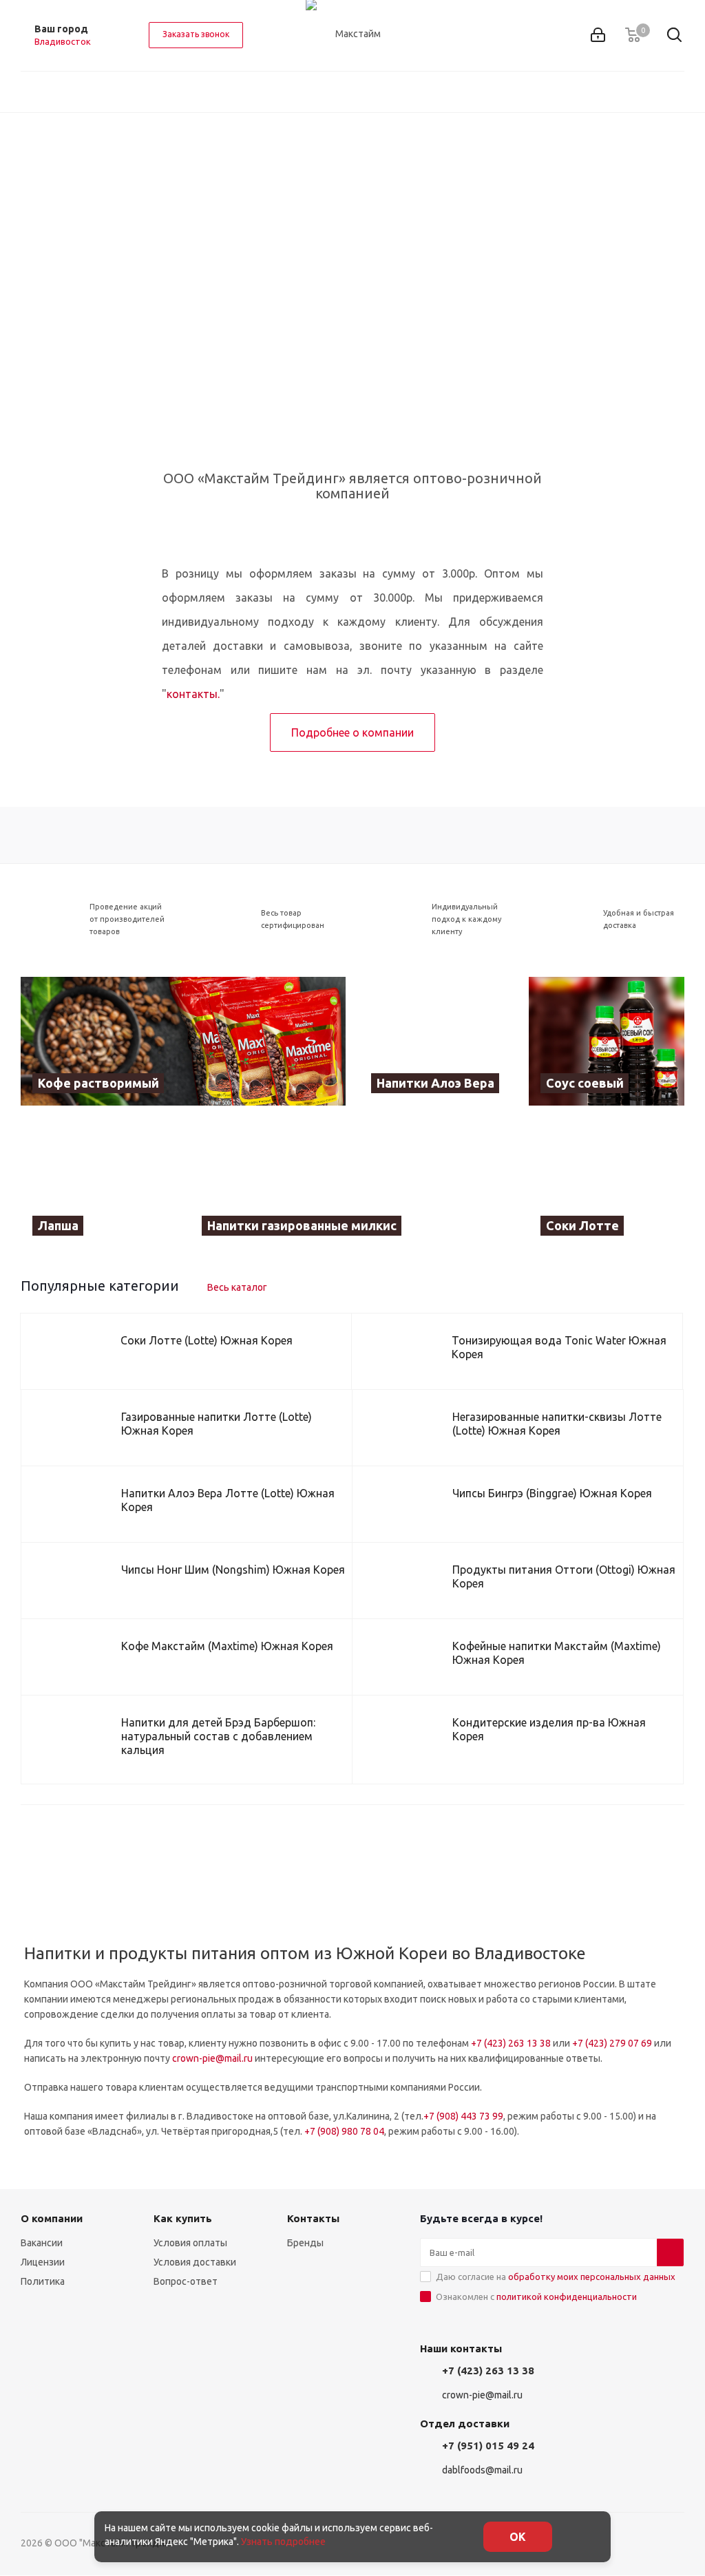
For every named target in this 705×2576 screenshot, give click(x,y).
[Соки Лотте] (607, 1184)
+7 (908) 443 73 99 (463, 2116)
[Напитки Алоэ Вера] (437, 1041)
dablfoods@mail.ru (482, 2470)
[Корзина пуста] (633, 35)
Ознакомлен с (536, 2297)
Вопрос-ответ (186, 2281)
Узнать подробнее (283, 2542)
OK (518, 2537)
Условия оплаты (190, 2243)
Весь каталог (237, 1287)
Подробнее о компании (352, 732)
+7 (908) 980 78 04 (344, 2131)
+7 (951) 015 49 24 (488, 2446)
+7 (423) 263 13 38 (511, 2043)
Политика (43, 2281)
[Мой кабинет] (598, 35)
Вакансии (42, 2243)
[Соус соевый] (607, 1041)
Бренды (305, 2243)
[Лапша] (98, 1184)
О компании (52, 2218)
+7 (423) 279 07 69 (612, 2043)
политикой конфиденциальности (567, 2297)
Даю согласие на (556, 2277)
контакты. (193, 694)
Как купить (183, 2218)
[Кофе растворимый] (183, 1041)
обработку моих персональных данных (592, 2277)
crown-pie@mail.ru (212, 2058)
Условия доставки (195, 2262)
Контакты (313, 2218)
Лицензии (43, 2262)
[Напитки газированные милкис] (352, 1184)
